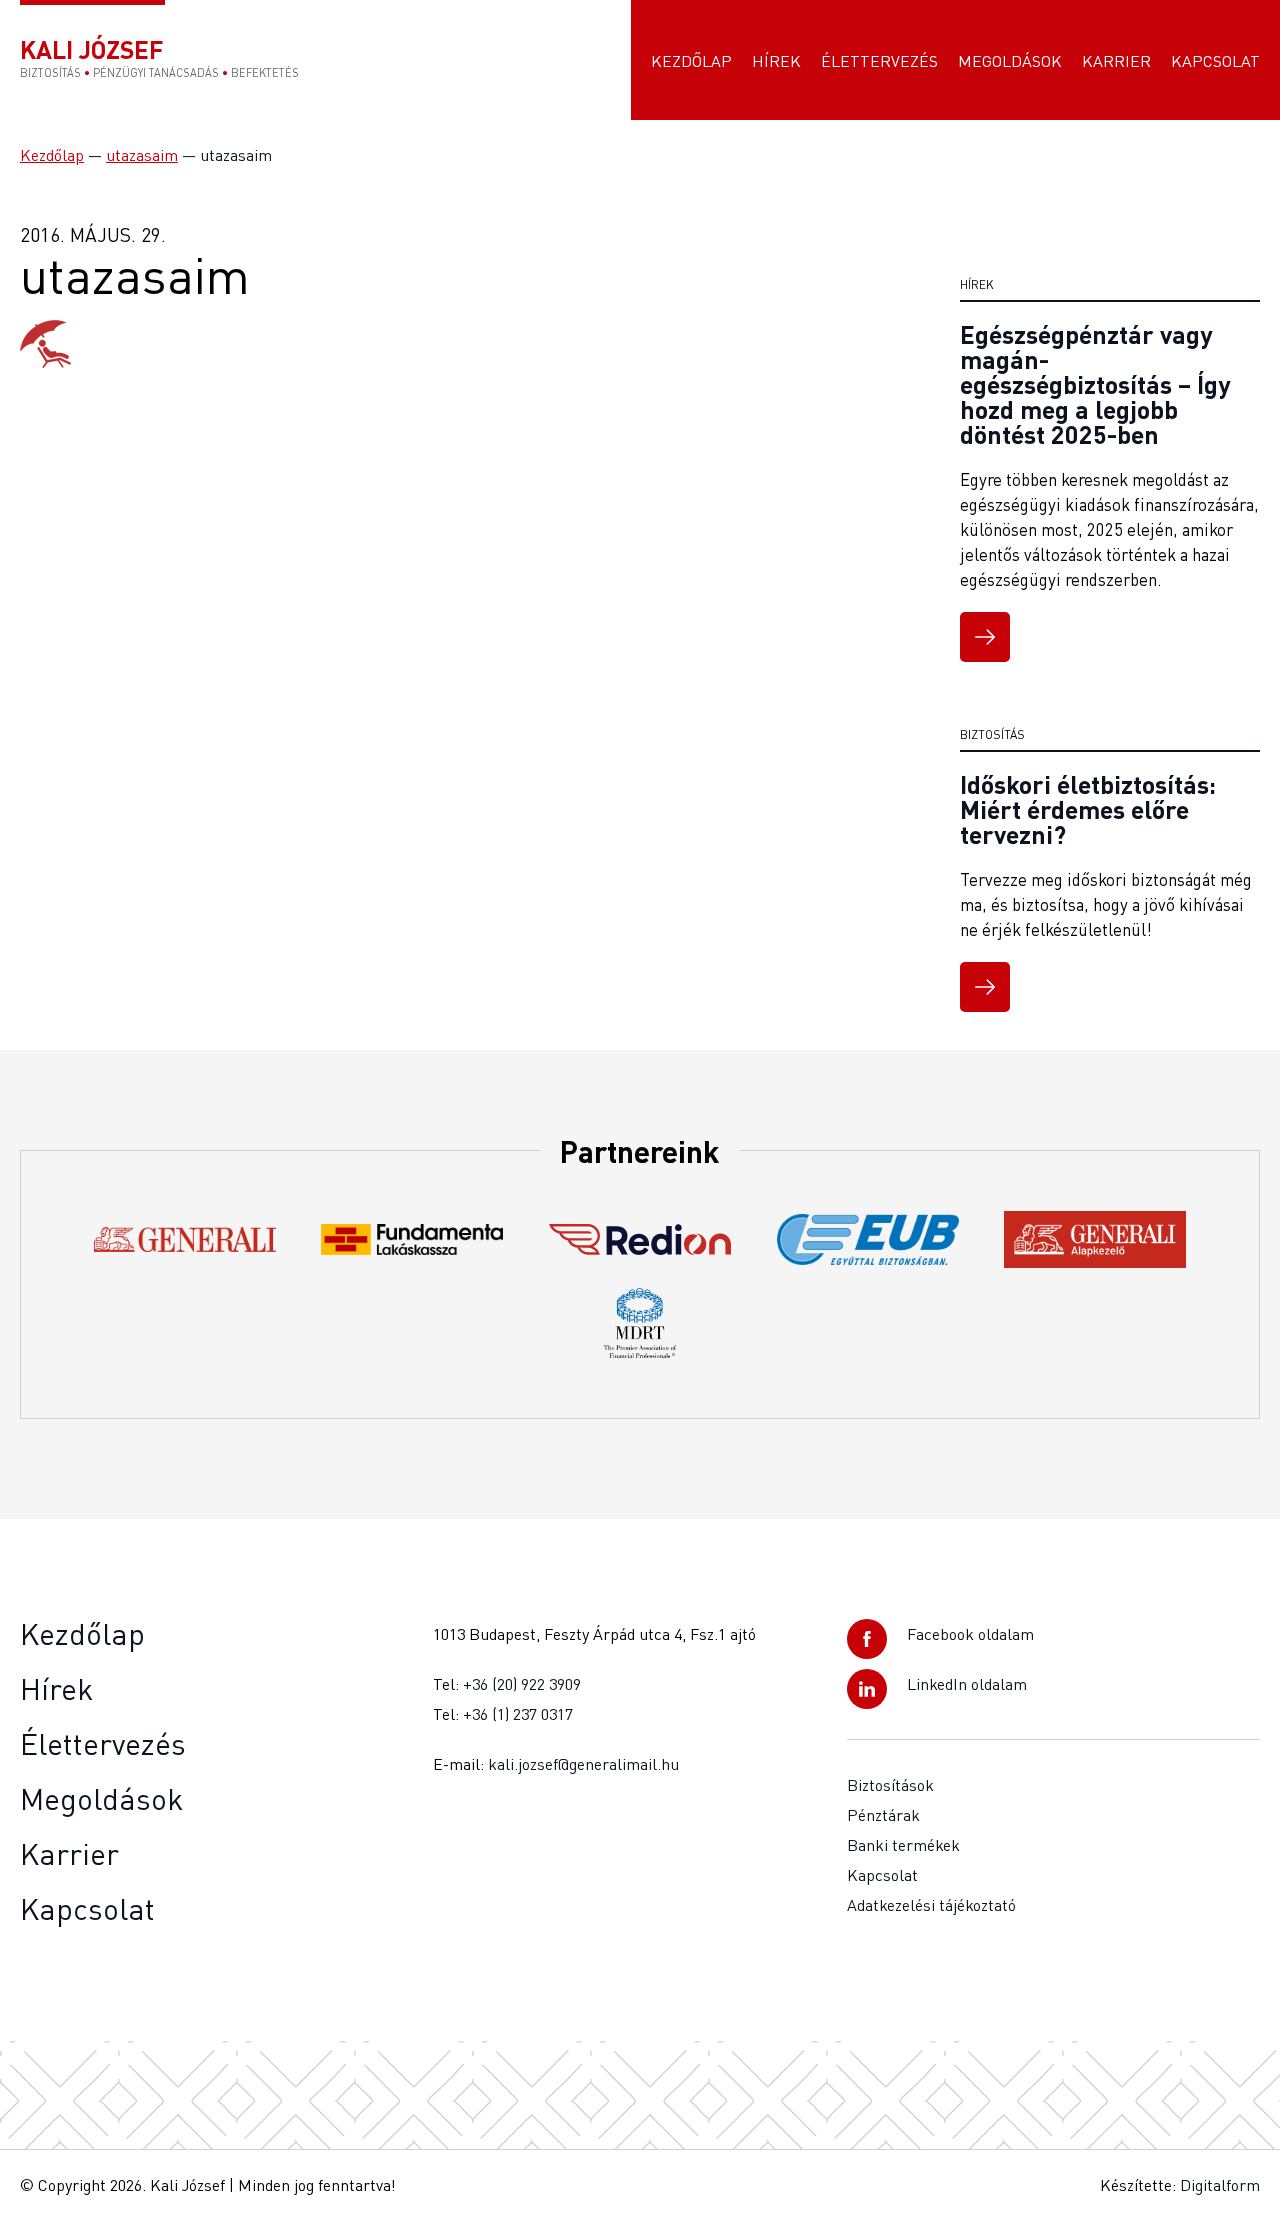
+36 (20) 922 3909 (522, 1684)
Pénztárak (883, 1815)
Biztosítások (890, 1785)
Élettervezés (879, 61)
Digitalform (1220, 2185)
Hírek (776, 61)
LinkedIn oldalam (967, 1684)
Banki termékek (903, 1845)
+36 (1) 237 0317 (518, 1714)
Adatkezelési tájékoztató (931, 1905)
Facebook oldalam (970, 1634)
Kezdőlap (691, 61)
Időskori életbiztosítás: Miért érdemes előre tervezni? (1088, 809)
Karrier (1116, 61)
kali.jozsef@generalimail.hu (583, 1764)
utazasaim (142, 155)
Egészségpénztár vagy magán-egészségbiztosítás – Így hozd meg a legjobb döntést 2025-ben (1095, 384)
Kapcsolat (1215, 61)
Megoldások (1010, 61)
